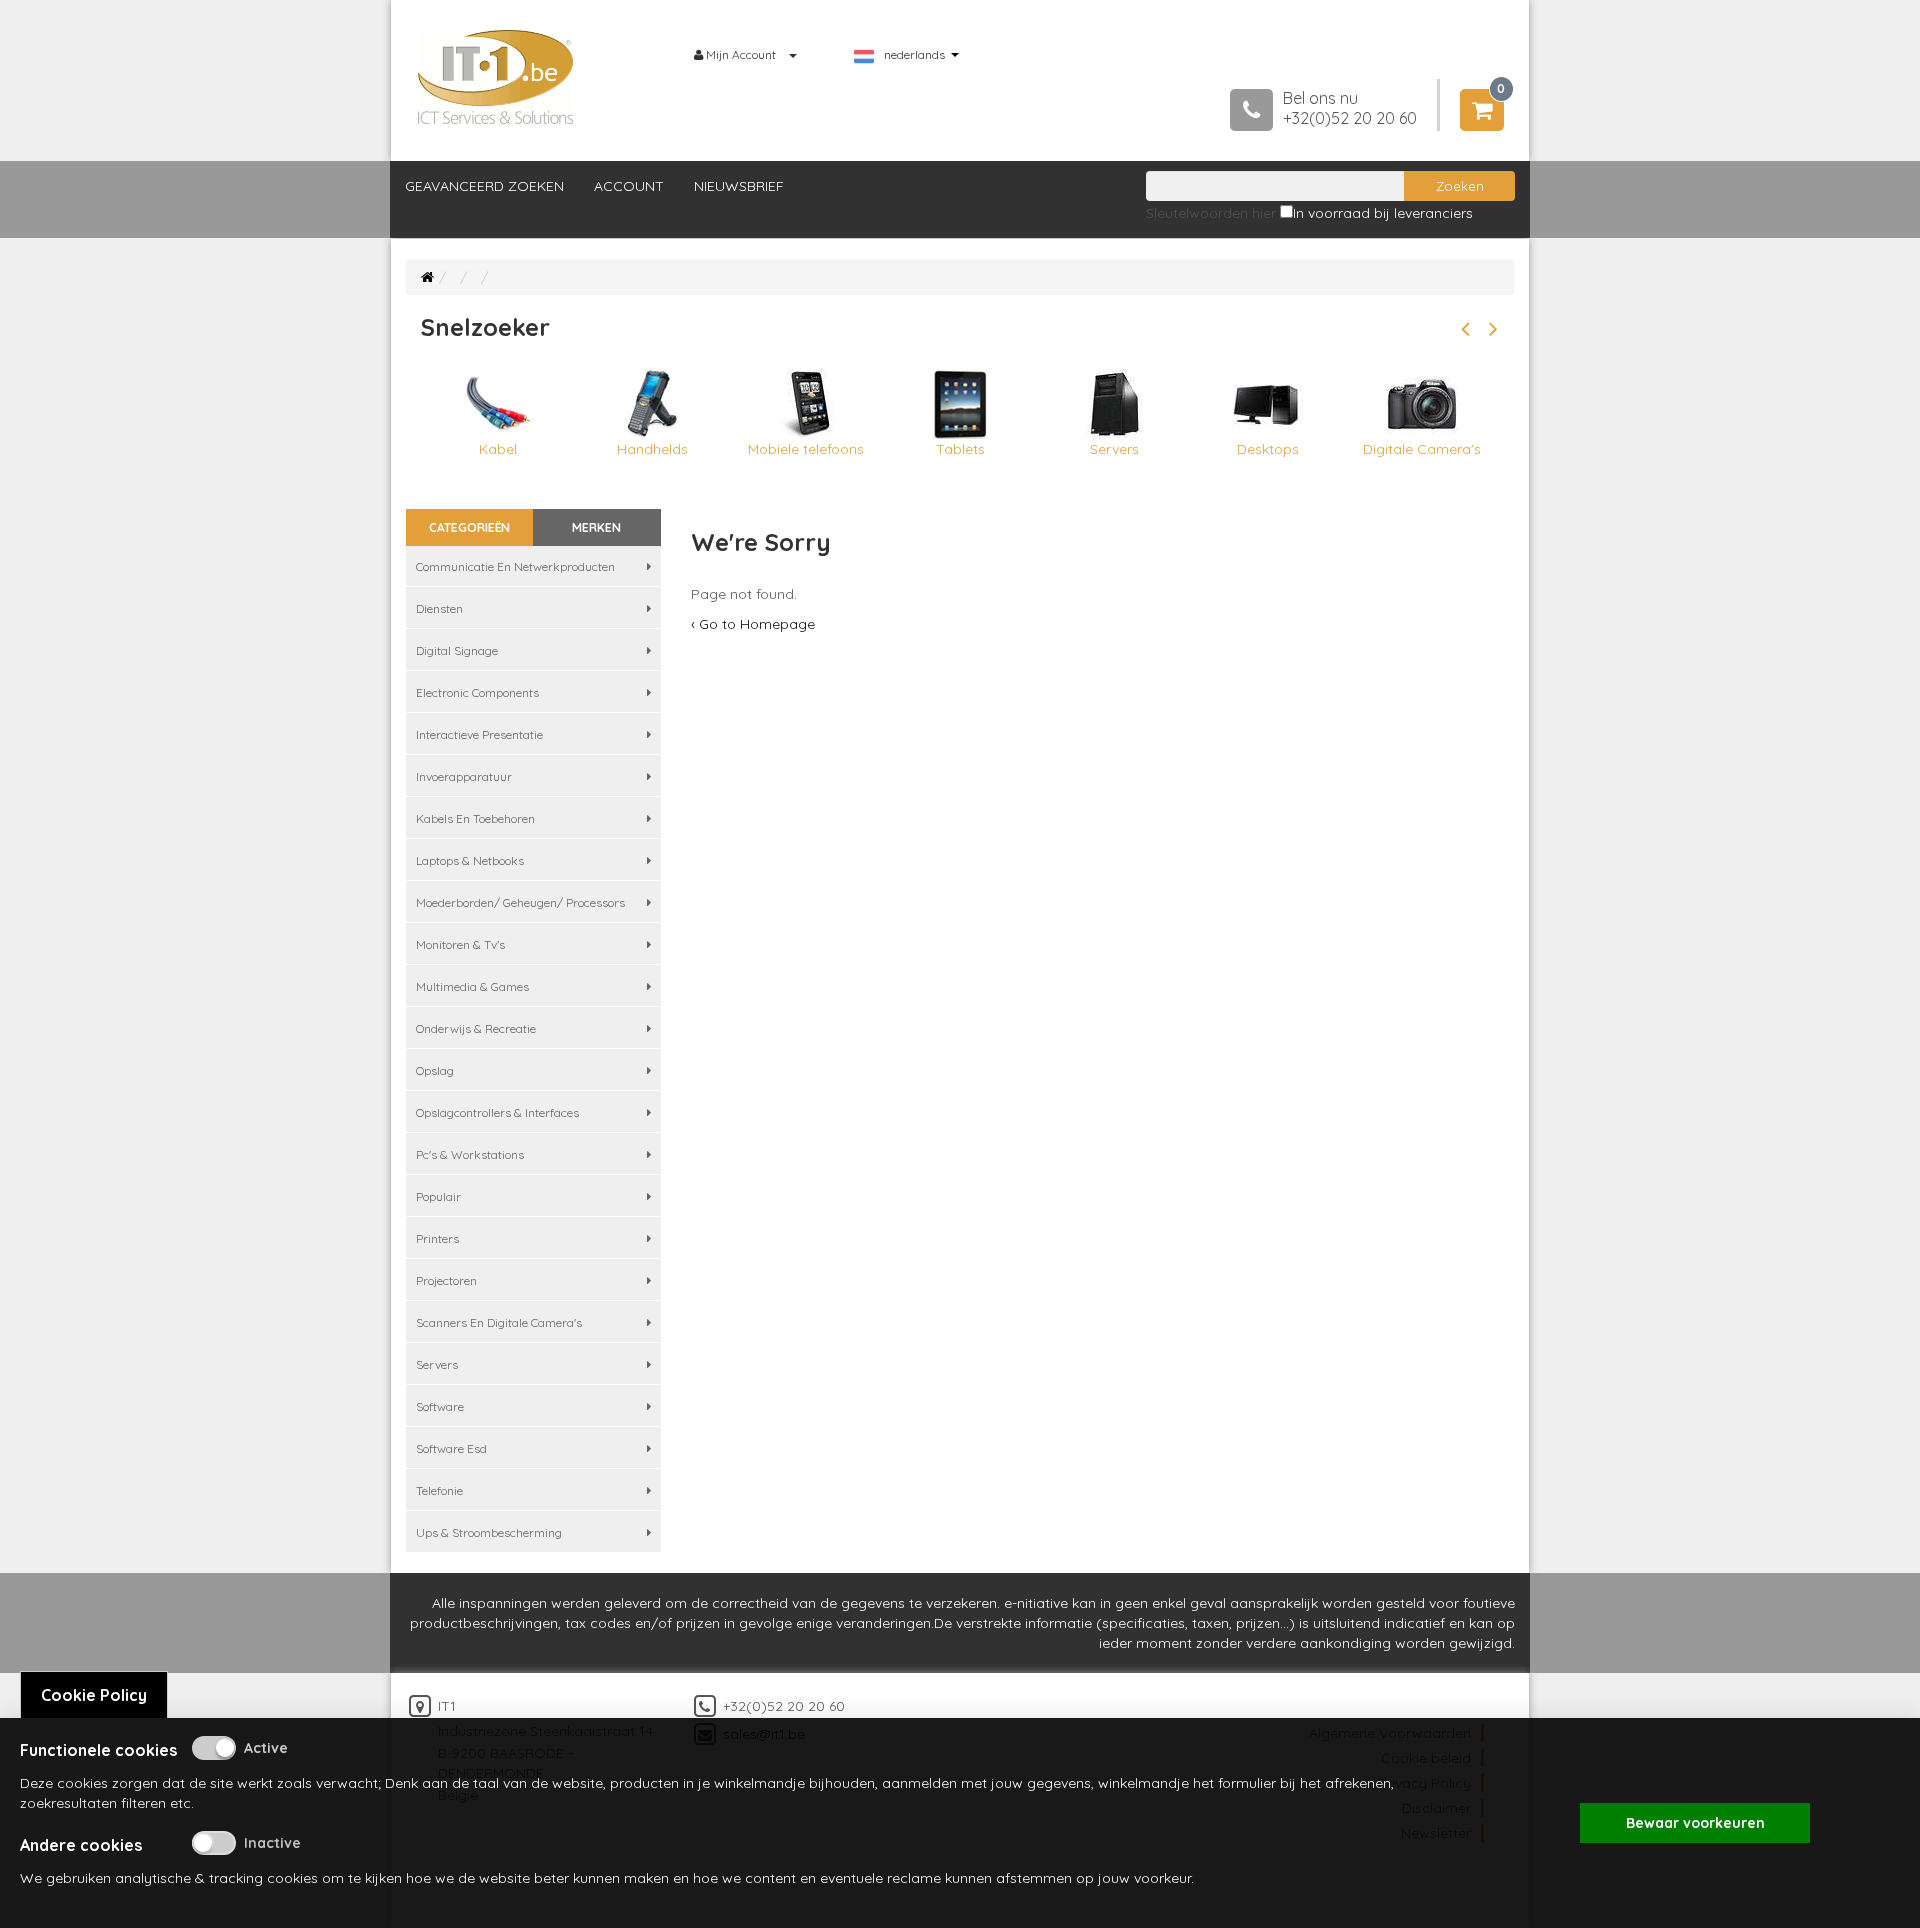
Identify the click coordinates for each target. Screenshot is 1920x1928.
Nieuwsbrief (739, 186)
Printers (437, 1238)
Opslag (435, 1070)
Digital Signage (457, 650)
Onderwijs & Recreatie (476, 1028)
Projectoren (446, 1280)
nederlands (914, 55)
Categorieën (469, 527)
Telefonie (439, 1490)
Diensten (439, 608)
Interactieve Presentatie (479, 734)
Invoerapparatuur (464, 776)
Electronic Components (477, 692)
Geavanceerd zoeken (484, 186)
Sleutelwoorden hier (1211, 213)
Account (629, 186)
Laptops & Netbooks (470, 860)
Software (440, 1406)
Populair (438, 1196)
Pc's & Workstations (470, 1154)
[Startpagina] (427, 277)
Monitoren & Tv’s (460, 944)
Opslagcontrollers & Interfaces (497, 1112)
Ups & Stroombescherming (489, 1532)
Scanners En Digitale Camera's (499, 1322)
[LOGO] (496, 77)
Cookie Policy (94, 1695)
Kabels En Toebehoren (475, 818)
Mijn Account (741, 54)
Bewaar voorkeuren (1695, 1823)
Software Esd (451, 1448)
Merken (596, 527)
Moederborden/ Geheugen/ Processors (520, 902)
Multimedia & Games (472, 986)
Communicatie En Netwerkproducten (515, 566)
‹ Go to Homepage (753, 624)
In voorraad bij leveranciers (1383, 213)
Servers (437, 1364)
